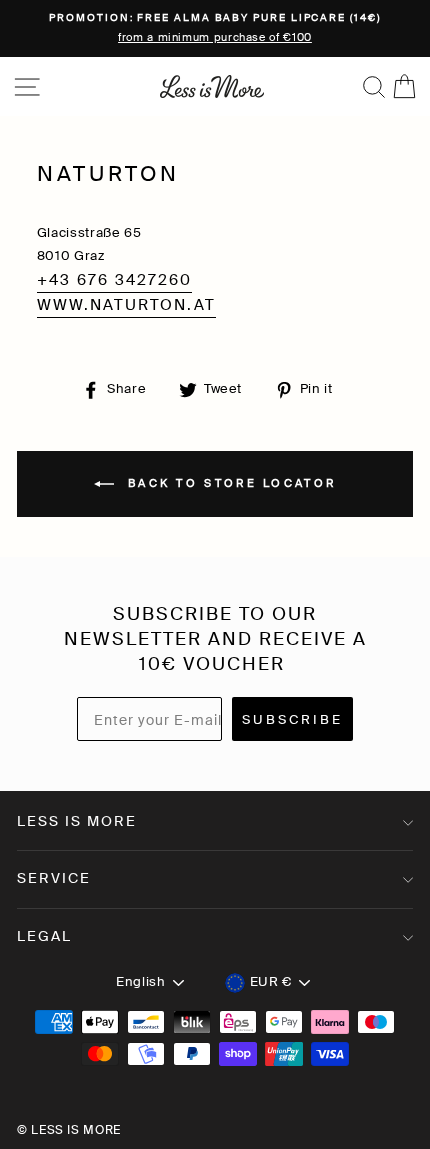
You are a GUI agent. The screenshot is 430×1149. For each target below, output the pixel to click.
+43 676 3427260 (114, 280)
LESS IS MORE (77, 821)
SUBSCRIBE (292, 719)
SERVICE (54, 878)
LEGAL (44, 936)
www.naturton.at (126, 305)
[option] (215, 28)
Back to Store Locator (229, 483)
